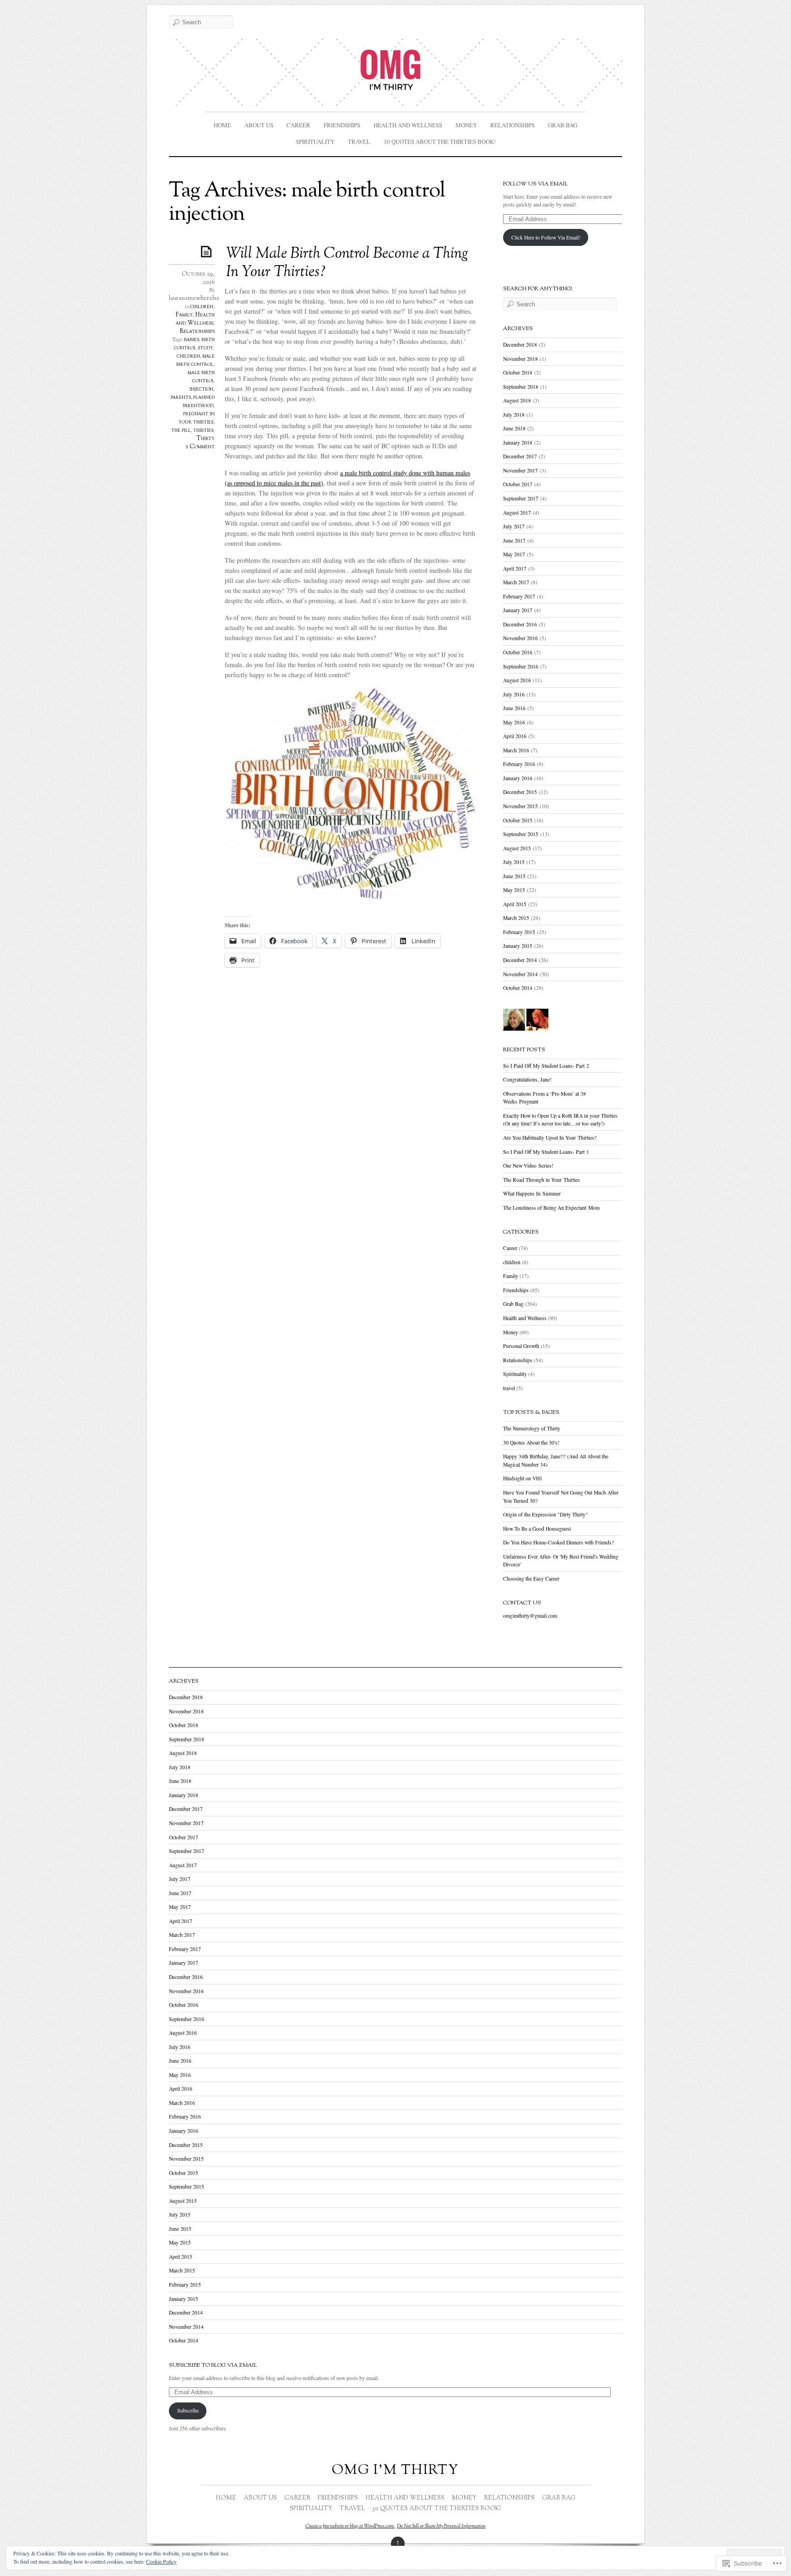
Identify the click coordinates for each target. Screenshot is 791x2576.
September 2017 (521, 498)
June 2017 (514, 541)
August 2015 (517, 848)
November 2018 (520, 359)
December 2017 (520, 456)
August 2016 (517, 680)
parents (181, 397)
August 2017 (517, 513)
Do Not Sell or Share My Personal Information (441, 2526)
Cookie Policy (161, 2561)
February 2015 (519, 932)
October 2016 (518, 652)
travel (509, 1388)
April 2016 (515, 736)
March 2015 (516, 918)
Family (184, 315)
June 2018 (514, 428)
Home (222, 125)
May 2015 (514, 890)
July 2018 (514, 415)
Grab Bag (563, 125)
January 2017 (518, 610)
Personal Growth (521, 1346)
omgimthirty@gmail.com (530, 1616)
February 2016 (519, 764)
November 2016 (520, 638)
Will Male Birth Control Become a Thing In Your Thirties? (347, 263)
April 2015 (515, 904)
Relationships (512, 125)
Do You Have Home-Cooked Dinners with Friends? (558, 1542)
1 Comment (200, 447)
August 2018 (517, 400)
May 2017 (514, 554)
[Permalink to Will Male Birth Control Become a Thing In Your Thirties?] (208, 251)
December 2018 (520, 345)
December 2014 (520, 960)
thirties (203, 430)
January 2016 (518, 778)
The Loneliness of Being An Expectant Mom (551, 1208)
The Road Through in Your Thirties (542, 1180)
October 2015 (518, 820)
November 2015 (520, 806)
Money (466, 125)
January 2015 (518, 946)
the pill (181, 430)
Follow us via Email (536, 184)
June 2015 (514, 876)
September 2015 (521, 834)
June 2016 (514, 708)
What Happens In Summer (532, 1193)
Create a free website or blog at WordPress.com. (350, 2526)
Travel (359, 141)
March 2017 (516, 582)
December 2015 (520, 792)
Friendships (342, 125)
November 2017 (520, 470)
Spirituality (315, 141)
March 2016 (516, 750)
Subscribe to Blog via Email (213, 2365)
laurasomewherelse (194, 299)
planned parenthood (199, 402)
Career (298, 125)
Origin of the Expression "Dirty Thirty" (545, 1514)
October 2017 (518, 484)
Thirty (206, 439)
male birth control (195, 360)
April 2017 (515, 568)
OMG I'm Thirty (395, 2470)
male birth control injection (201, 381)
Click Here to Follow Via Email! (546, 237)
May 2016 (514, 722)
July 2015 (514, 862)
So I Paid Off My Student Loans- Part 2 (546, 1066)
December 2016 (520, 624)
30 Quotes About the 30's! (531, 1443)
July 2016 (514, 694)
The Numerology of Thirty (532, 1428)
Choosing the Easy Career (531, 1579)
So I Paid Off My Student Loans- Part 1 (546, 1152)
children (202, 307)
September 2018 (521, 387)
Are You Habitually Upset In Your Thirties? (550, 1138)
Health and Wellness (408, 125)
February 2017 (519, 596)
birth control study (194, 344)
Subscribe (188, 2410)
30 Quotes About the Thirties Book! (440, 141)
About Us (259, 125)
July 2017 (514, 526)
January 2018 (518, 443)
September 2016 (521, 666)
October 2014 (518, 988)
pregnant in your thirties (197, 418)
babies (192, 340)
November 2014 (520, 974)
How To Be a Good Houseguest (537, 1529)
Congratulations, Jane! (527, 1079)
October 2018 (518, 372)
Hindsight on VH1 (523, 1478)
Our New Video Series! (528, 1166)
